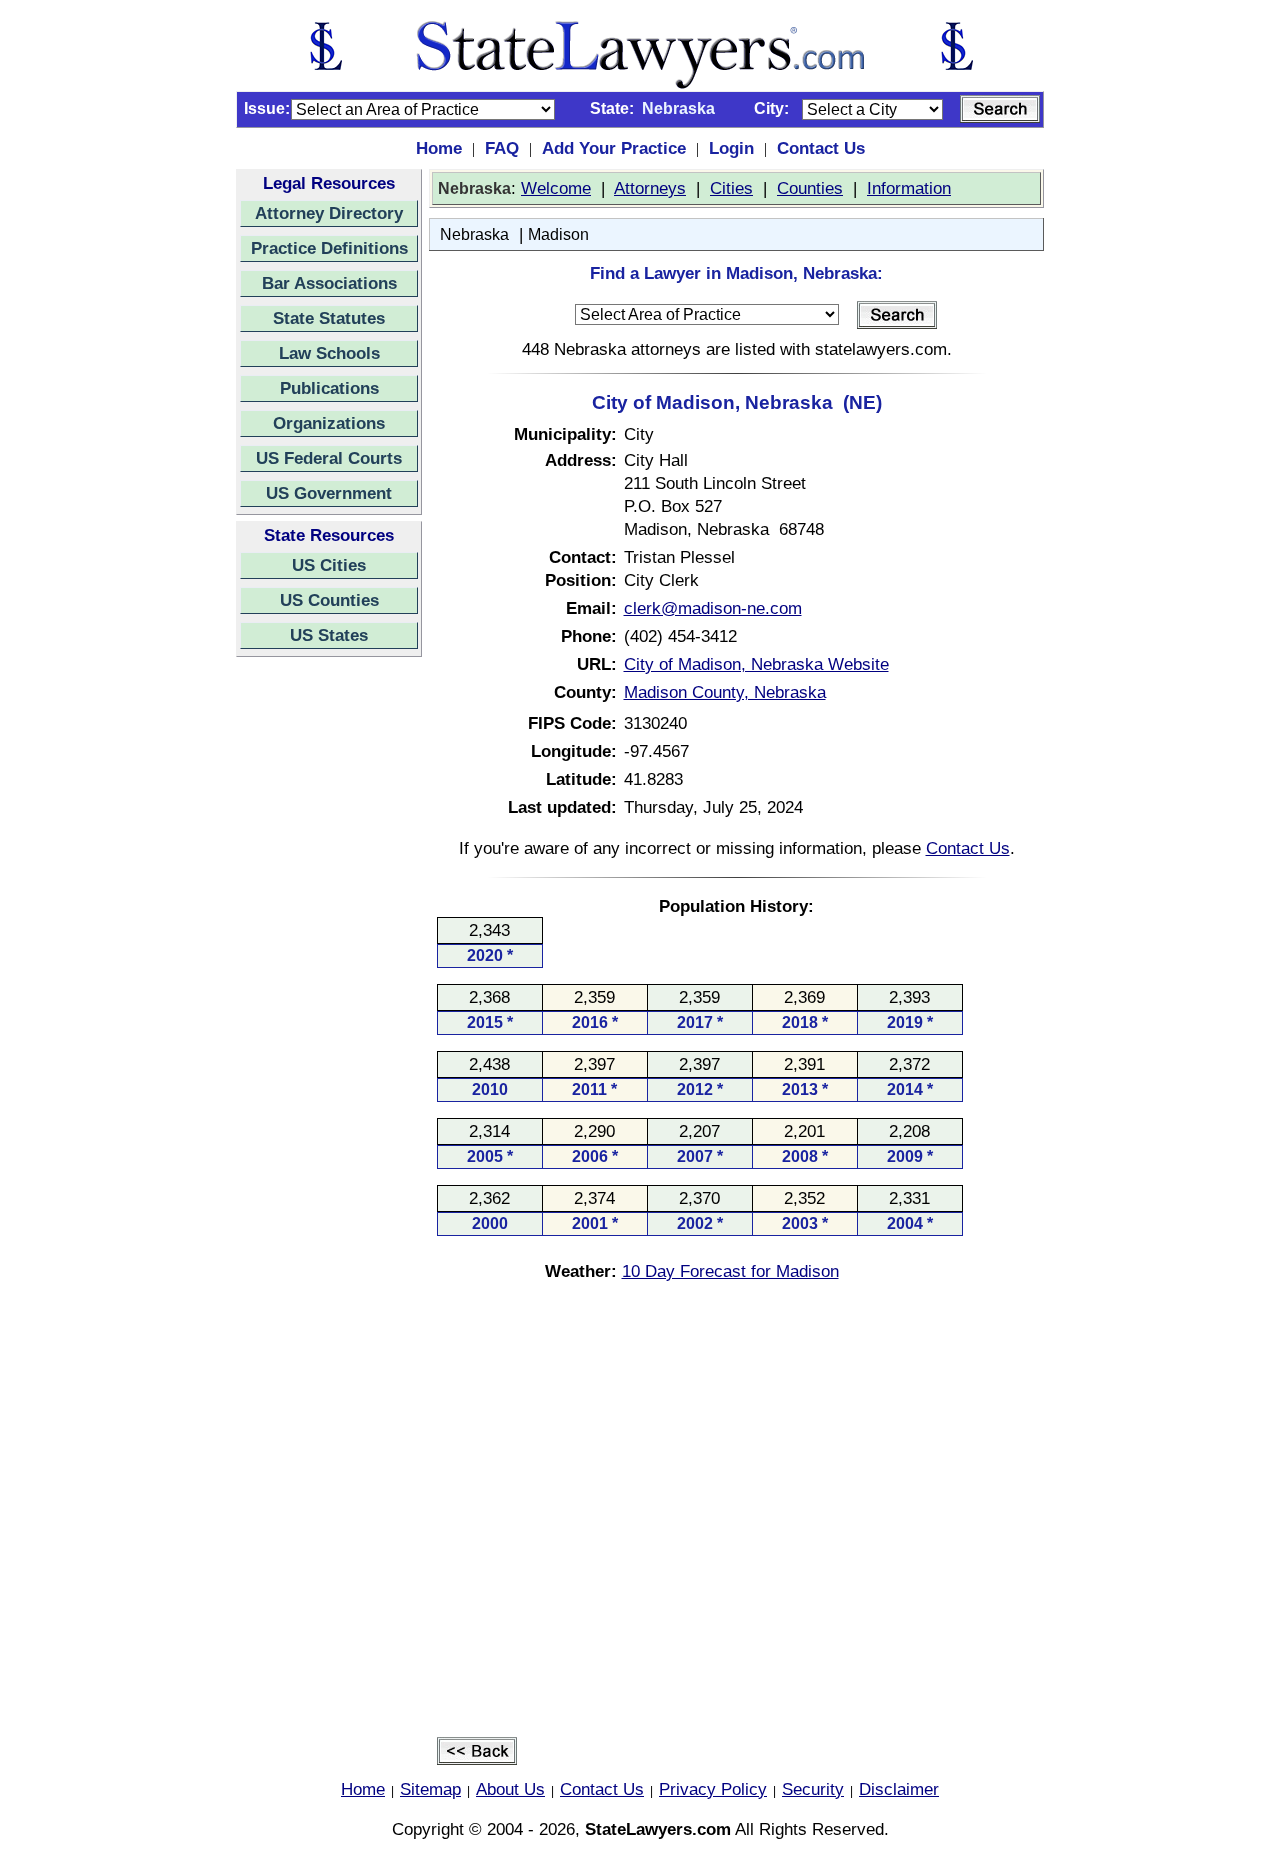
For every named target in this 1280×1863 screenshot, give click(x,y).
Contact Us (821, 148)
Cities (731, 188)
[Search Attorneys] (1000, 109)
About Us (510, 1789)
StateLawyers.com (658, 1829)
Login (731, 148)
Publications (329, 388)
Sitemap (430, 1789)
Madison (558, 234)
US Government (329, 493)
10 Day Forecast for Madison (730, 1271)
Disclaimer (899, 1789)
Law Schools (329, 353)
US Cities (329, 565)
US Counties (329, 600)
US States (329, 635)
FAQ (502, 148)
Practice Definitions (329, 248)
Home (439, 148)
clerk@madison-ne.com (713, 608)
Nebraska (474, 234)
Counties (810, 188)
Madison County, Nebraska (725, 692)
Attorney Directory (329, 213)
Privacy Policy (713, 1789)
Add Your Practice (614, 148)
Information (909, 188)
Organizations (329, 423)
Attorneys (650, 188)
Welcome (556, 188)
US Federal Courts (329, 458)
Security (813, 1789)
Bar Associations (329, 283)
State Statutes (329, 318)
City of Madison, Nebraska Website (756, 664)
